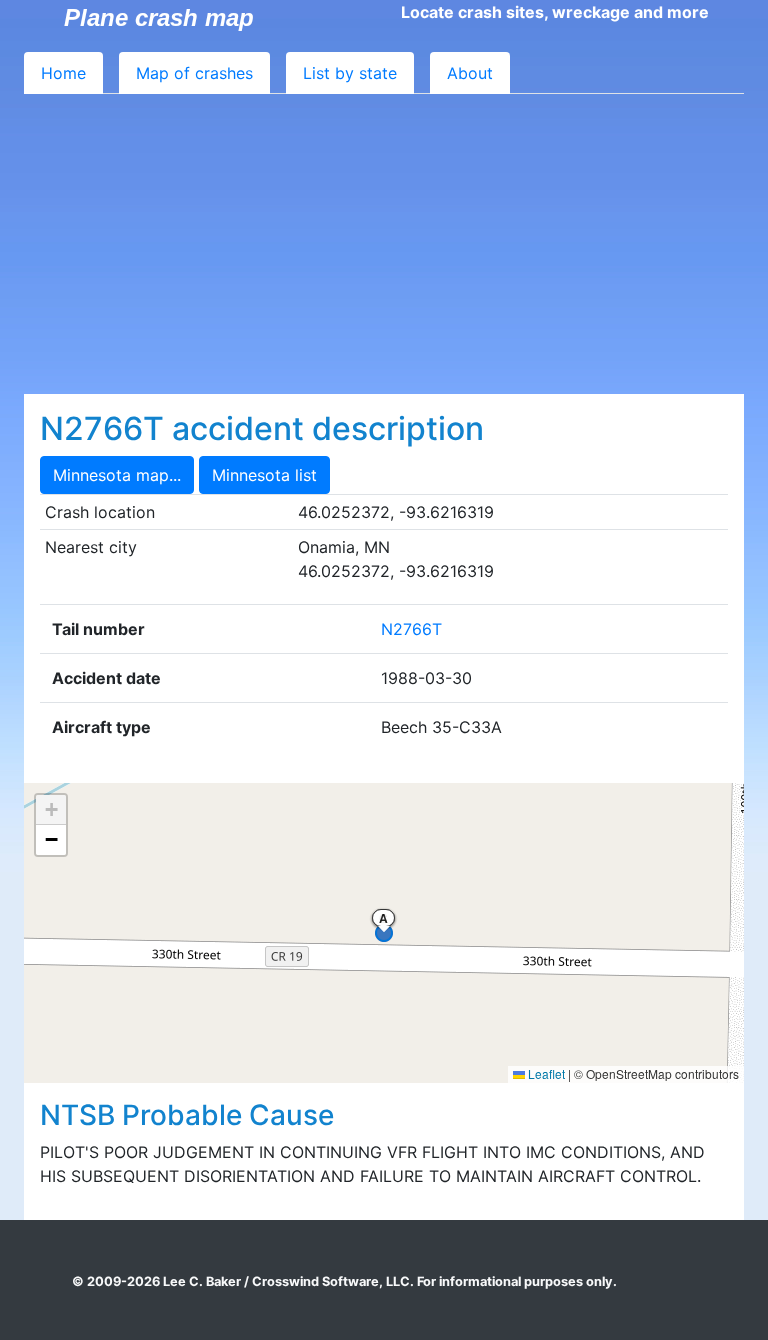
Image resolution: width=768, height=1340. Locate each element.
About (470, 73)
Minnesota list (264, 475)
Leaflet (545, 1073)
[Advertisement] (384, 244)
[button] (51, 810)
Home (63, 73)
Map (194, 73)
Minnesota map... (117, 475)
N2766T (411, 629)
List (350, 73)
